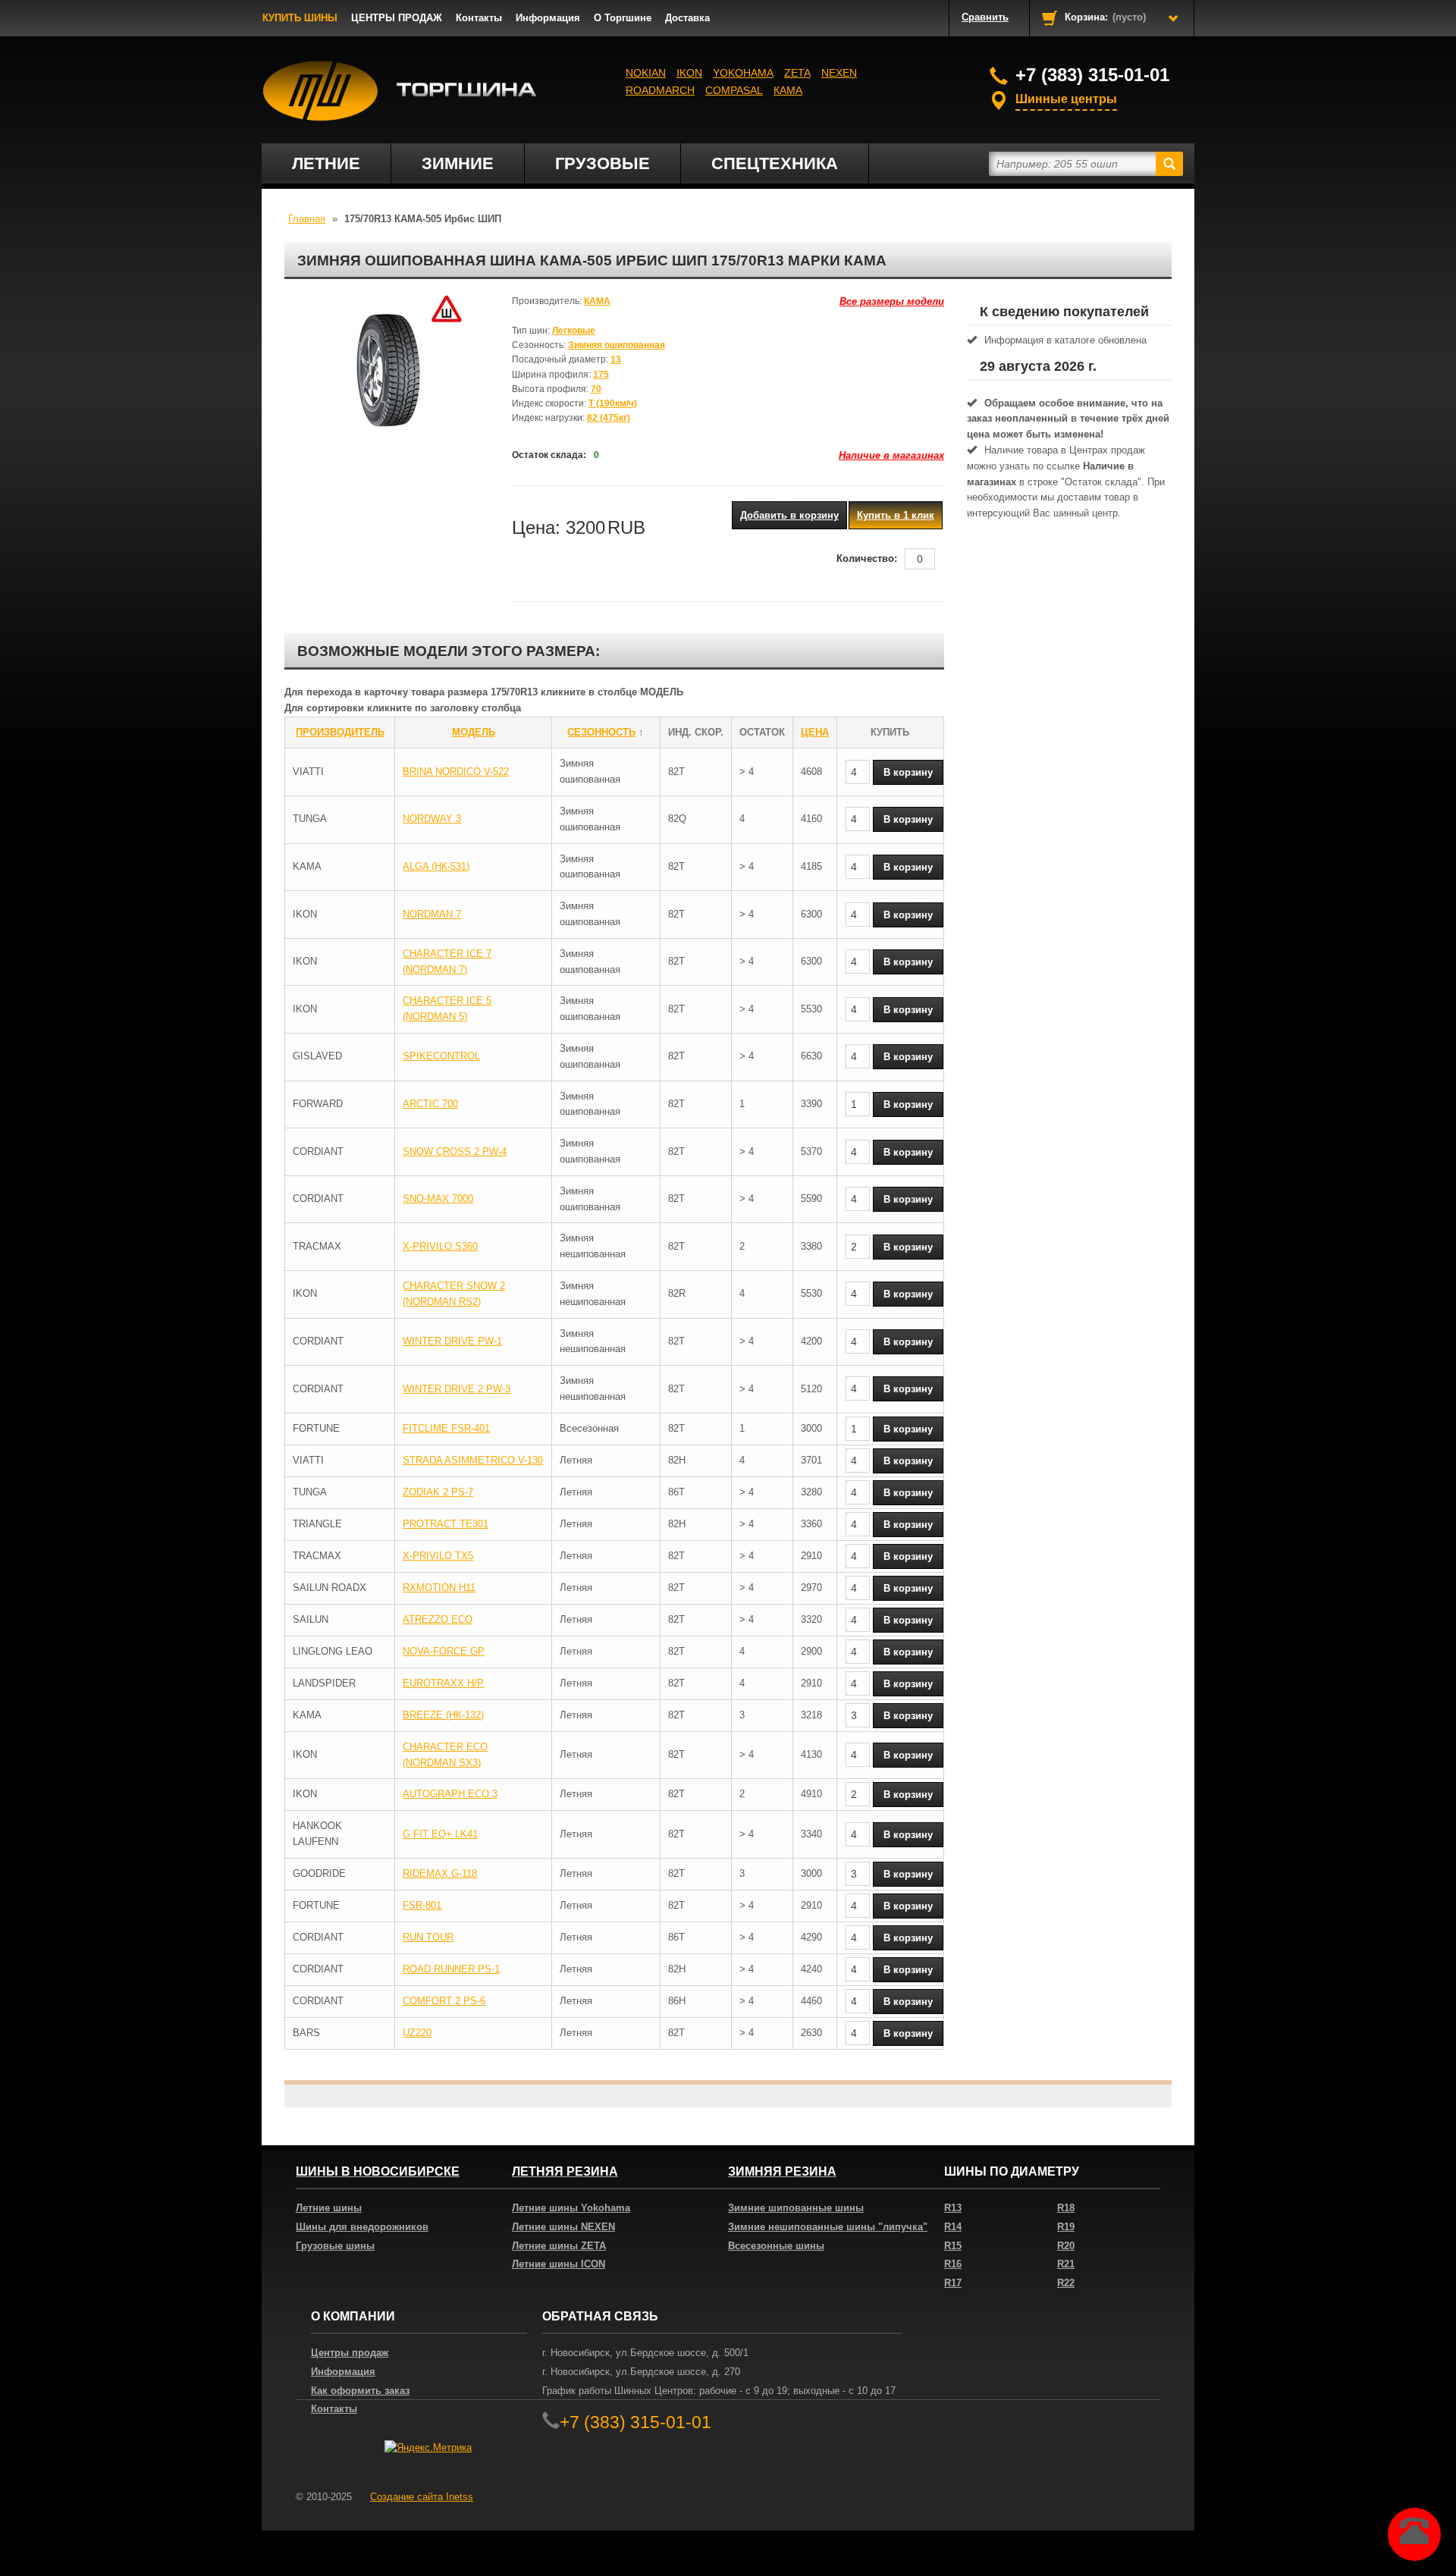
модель (474, 732)
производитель (340, 732)
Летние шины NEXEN (563, 2227)
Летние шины (329, 2208)
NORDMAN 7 (432, 914)
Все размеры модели (892, 301)
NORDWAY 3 (432, 819)
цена (815, 732)
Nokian (646, 73)
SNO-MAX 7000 (438, 1199)
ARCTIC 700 (430, 1104)
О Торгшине (623, 18)
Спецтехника (775, 163)
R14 (953, 2227)
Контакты (479, 18)
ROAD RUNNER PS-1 (451, 1969)
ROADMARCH (660, 90)
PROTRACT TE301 (446, 1524)
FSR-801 (422, 1905)
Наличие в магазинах (891, 455)
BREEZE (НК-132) (443, 1715)
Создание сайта (422, 2497)
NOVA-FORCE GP (444, 1651)
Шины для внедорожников (362, 2227)
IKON (689, 73)
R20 (1066, 2246)
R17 (953, 2283)
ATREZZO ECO (438, 1619)
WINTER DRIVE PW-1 (452, 1341)
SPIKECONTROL (441, 1056)
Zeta (797, 73)
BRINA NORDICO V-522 (456, 772)
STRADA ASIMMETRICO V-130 (473, 1460)
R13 (953, 2208)
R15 (953, 2246)
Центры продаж (350, 2353)
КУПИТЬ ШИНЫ (300, 18)
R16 (953, 2264)
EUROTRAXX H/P (443, 1683)
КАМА (788, 90)
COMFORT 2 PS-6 (444, 2001)
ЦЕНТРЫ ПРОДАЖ (397, 18)
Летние (326, 163)
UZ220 (417, 2033)
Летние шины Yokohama (571, 2208)
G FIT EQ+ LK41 (440, 1834)
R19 (1066, 2227)
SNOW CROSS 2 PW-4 (455, 1152)
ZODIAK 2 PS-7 (438, 1492)
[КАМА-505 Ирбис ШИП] (387, 370)
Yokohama (743, 73)
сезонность (601, 732)
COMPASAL (734, 90)
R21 (1066, 2264)
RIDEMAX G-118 (440, 1873)
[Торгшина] (400, 91)
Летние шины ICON (559, 2264)
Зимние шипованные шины (796, 2208)
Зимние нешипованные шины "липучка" (828, 2227)
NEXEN (839, 73)
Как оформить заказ (360, 2391)
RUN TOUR (428, 1937)
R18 (1066, 2208)
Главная (307, 219)
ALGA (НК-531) (436, 866)
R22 (1066, 2283)
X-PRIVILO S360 (440, 1246)
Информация (548, 18)
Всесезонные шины (776, 2246)
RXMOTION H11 (439, 1588)
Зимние (458, 163)
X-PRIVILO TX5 (438, 1556)
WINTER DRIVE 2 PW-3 (457, 1389)
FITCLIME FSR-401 (446, 1428)
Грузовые (602, 163)
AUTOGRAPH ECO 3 (450, 1794)
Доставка (687, 18)
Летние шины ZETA (559, 2246)
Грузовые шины (335, 2246)
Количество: (867, 558)
